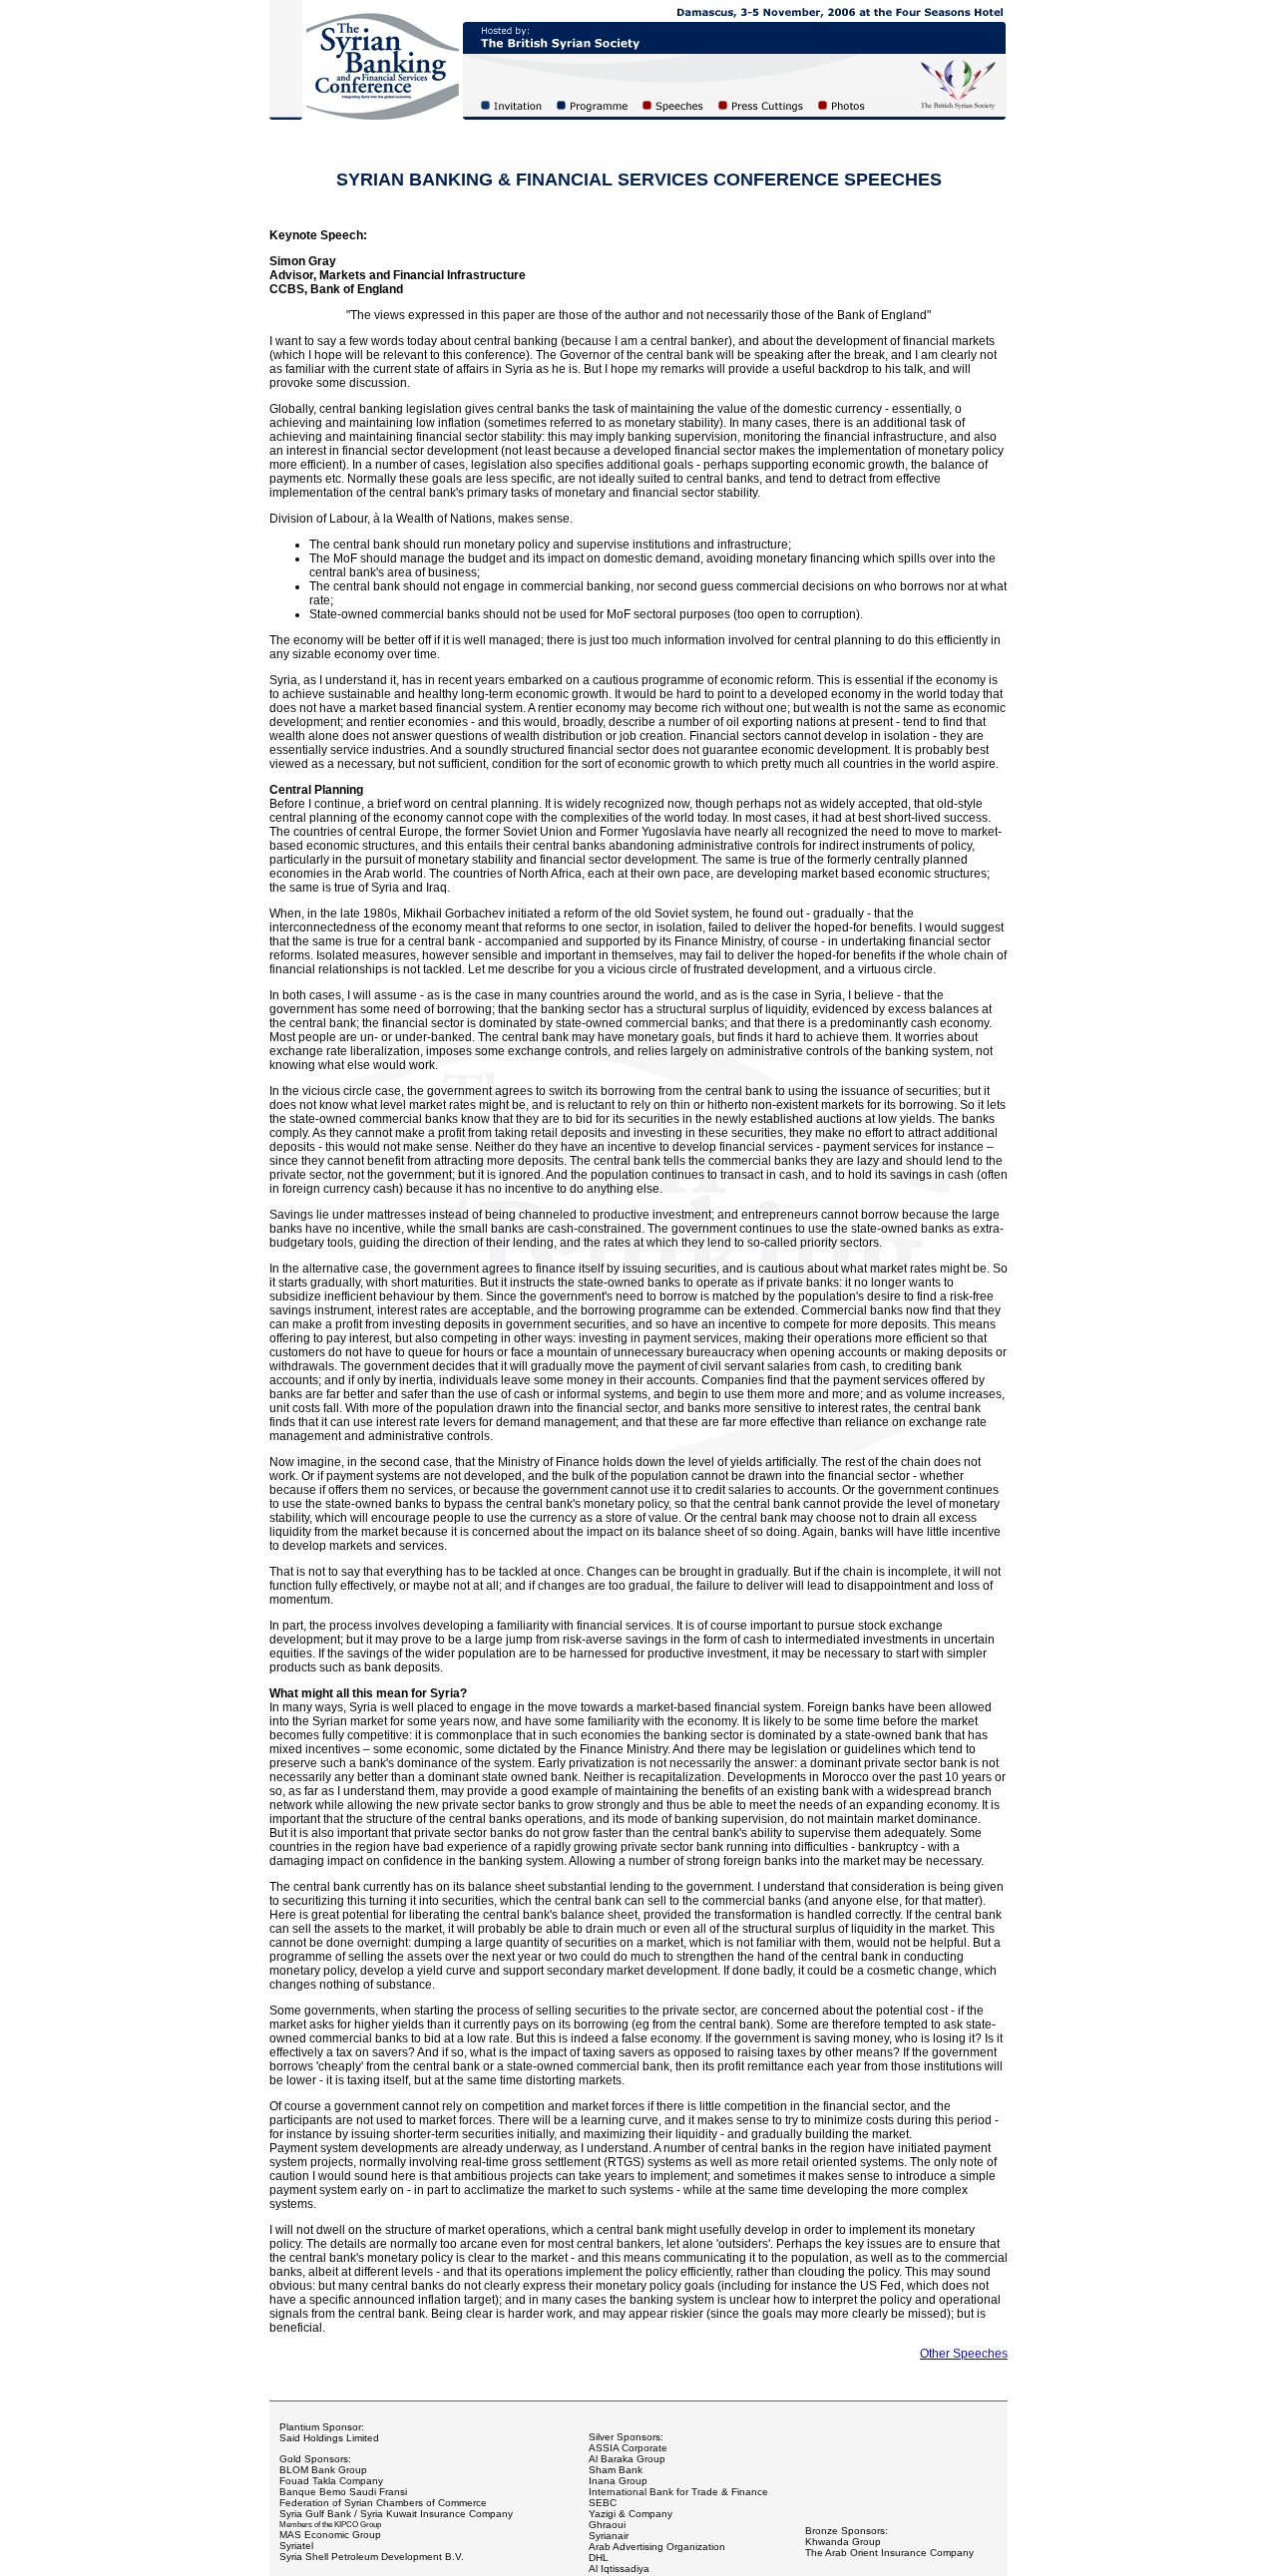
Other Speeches (964, 2354)
